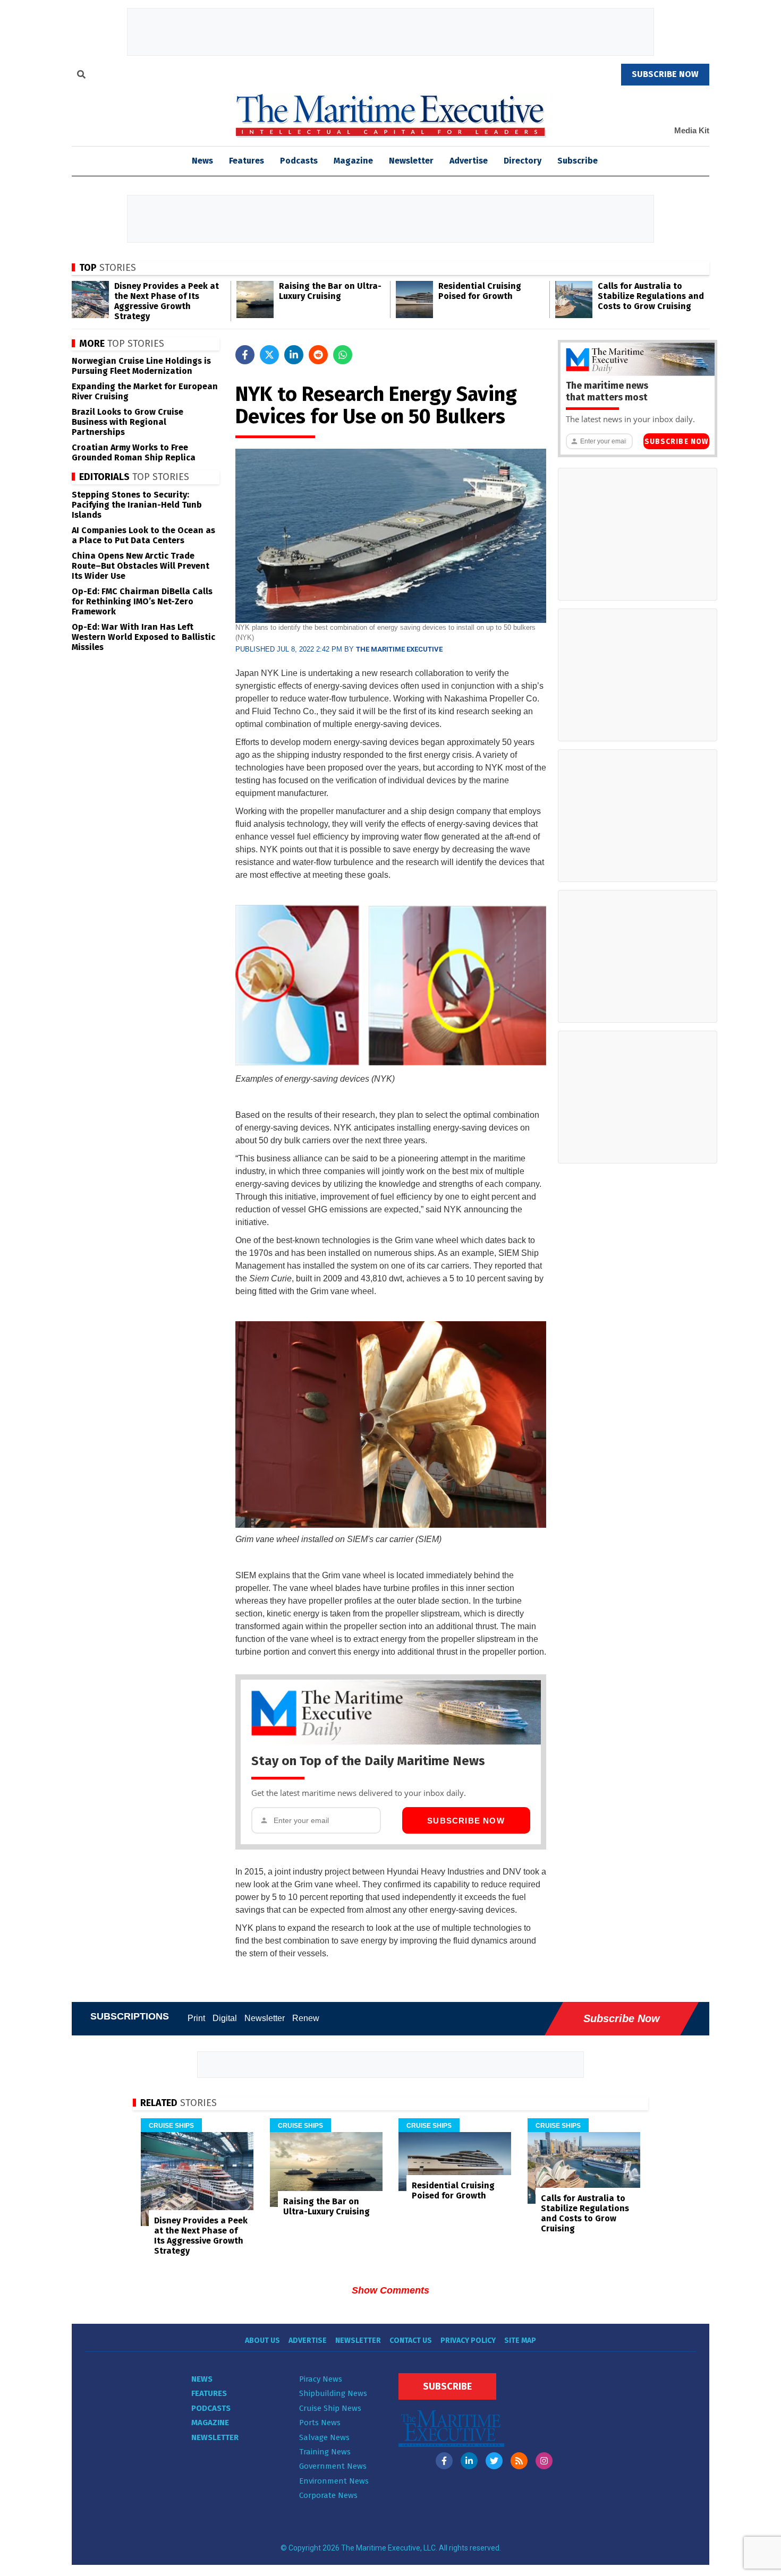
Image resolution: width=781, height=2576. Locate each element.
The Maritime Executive (399, 649)
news (202, 161)
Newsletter (411, 161)
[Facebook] (444, 2461)
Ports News (320, 2423)
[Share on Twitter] (269, 355)
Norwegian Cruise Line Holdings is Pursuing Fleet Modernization (141, 366)
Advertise (469, 161)
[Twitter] (494, 2461)
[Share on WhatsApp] (343, 355)
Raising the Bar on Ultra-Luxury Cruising (330, 291)
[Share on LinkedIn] (294, 355)
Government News (333, 2466)
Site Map (520, 2340)
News (202, 2379)
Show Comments (390, 2290)
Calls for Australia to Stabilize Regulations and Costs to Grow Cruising (651, 296)
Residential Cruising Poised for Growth (480, 291)
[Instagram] (544, 2461)
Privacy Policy (468, 2340)
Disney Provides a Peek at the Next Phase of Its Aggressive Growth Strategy (167, 301)
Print (196, 2018)
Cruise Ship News (330, 2408)
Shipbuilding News (333, 2393)
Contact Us (411, 2340)
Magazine (353, 161)
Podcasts (299, 161)
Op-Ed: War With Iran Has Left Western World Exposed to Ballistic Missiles (143, 637)
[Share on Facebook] (245, 355)
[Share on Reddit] (318, 355)
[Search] (81, 76)
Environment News (334, 2481)
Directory (523, 161)
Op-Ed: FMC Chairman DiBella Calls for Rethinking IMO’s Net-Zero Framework (142, 601)
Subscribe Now (466, 1821)
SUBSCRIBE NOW (665, 74)
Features (247, 161)
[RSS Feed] (519, 2461)
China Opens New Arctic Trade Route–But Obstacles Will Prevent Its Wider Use (141, 566)
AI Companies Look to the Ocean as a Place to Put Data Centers (143, 535)
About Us (262, 2340)
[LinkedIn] (469, 2461)
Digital (225, 2018)
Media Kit (692, 130)
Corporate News (328, 2495)
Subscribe (578, 161)
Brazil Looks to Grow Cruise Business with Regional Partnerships (128, 422)
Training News (325, 2452)
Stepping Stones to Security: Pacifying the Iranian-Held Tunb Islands (137, 505)
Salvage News (324, 2437)
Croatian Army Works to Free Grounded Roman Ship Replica (134, 452)
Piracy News (321, 2379)
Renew (306, 2018)
